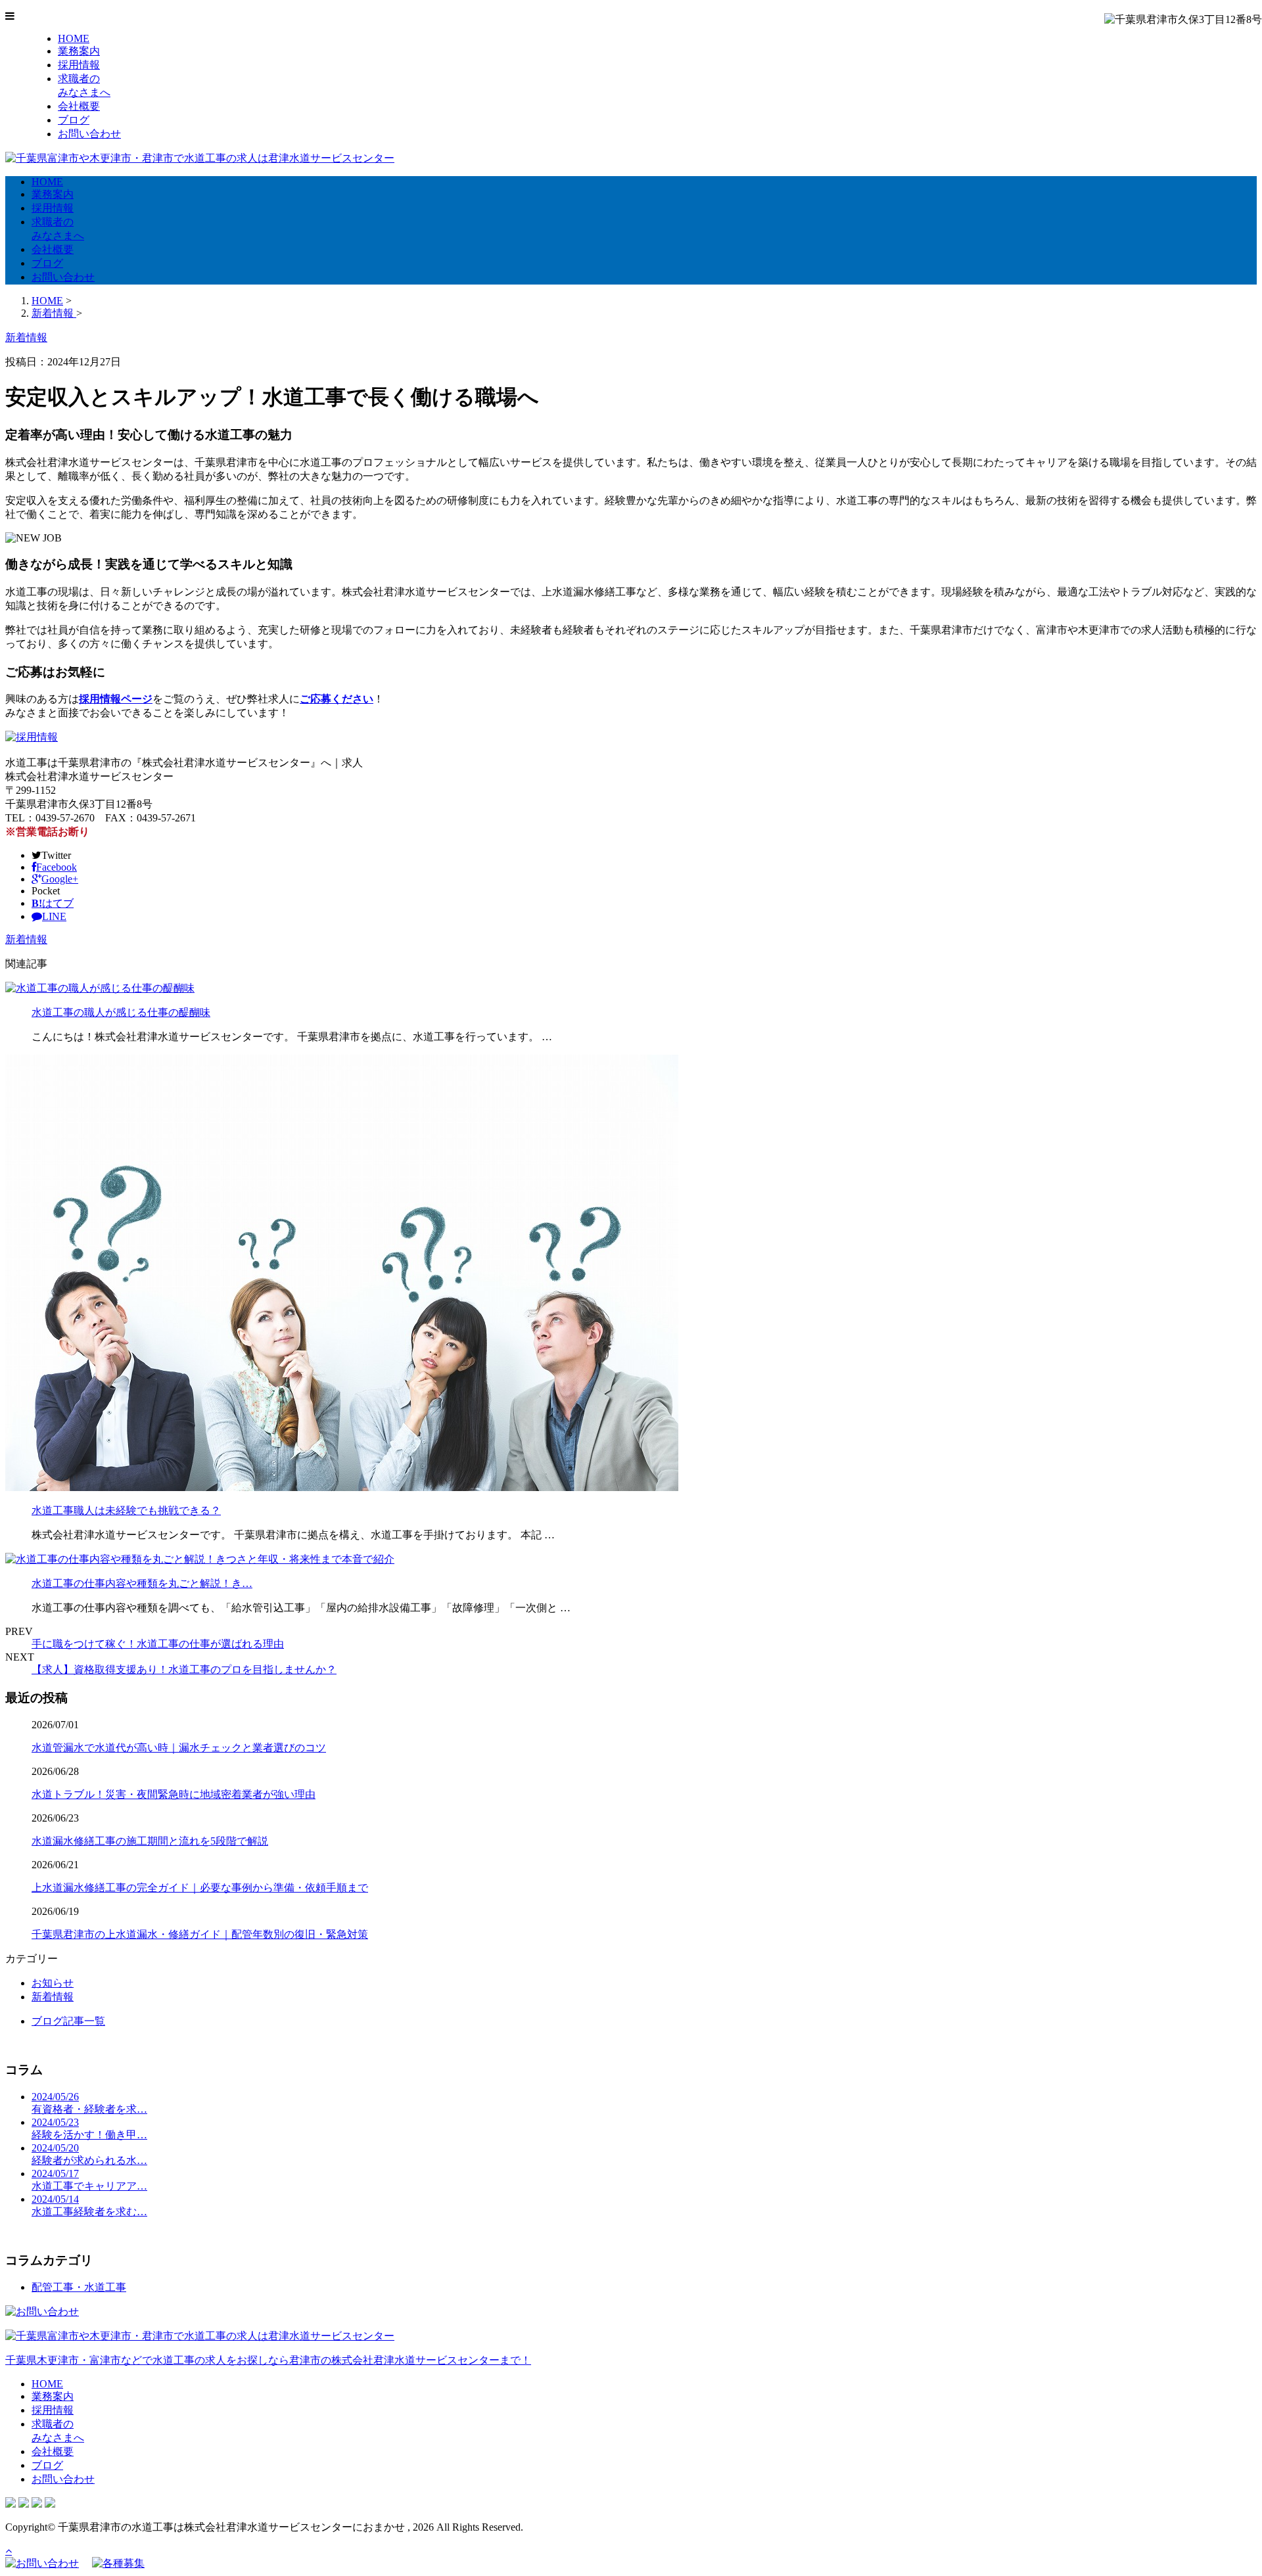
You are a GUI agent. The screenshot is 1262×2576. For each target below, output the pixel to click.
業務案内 (79, 51)
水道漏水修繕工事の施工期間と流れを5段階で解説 (150, 1841)
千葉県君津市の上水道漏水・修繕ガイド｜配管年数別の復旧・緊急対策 (200, 1934)
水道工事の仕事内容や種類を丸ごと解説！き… (142, 1583)
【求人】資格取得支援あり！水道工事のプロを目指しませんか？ (184, 1669)
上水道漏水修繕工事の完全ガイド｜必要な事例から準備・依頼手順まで (200, 1888)
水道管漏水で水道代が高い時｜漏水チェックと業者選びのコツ (179, 1748)
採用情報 (79, 65)
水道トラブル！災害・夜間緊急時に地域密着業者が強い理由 (174, 1794)
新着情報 (26, 939)
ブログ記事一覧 (68, 2021)
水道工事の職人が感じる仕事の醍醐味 (121, 1012)
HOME (74, 38)
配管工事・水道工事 (79, 2287)
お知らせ (53, 1983)
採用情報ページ (116, 699)
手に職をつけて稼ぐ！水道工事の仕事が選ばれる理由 (158, 1644)
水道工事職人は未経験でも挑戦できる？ (126, 1510)
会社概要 (79, 106)
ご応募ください (337, 699)
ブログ (74, 120)
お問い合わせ (89, 134)
